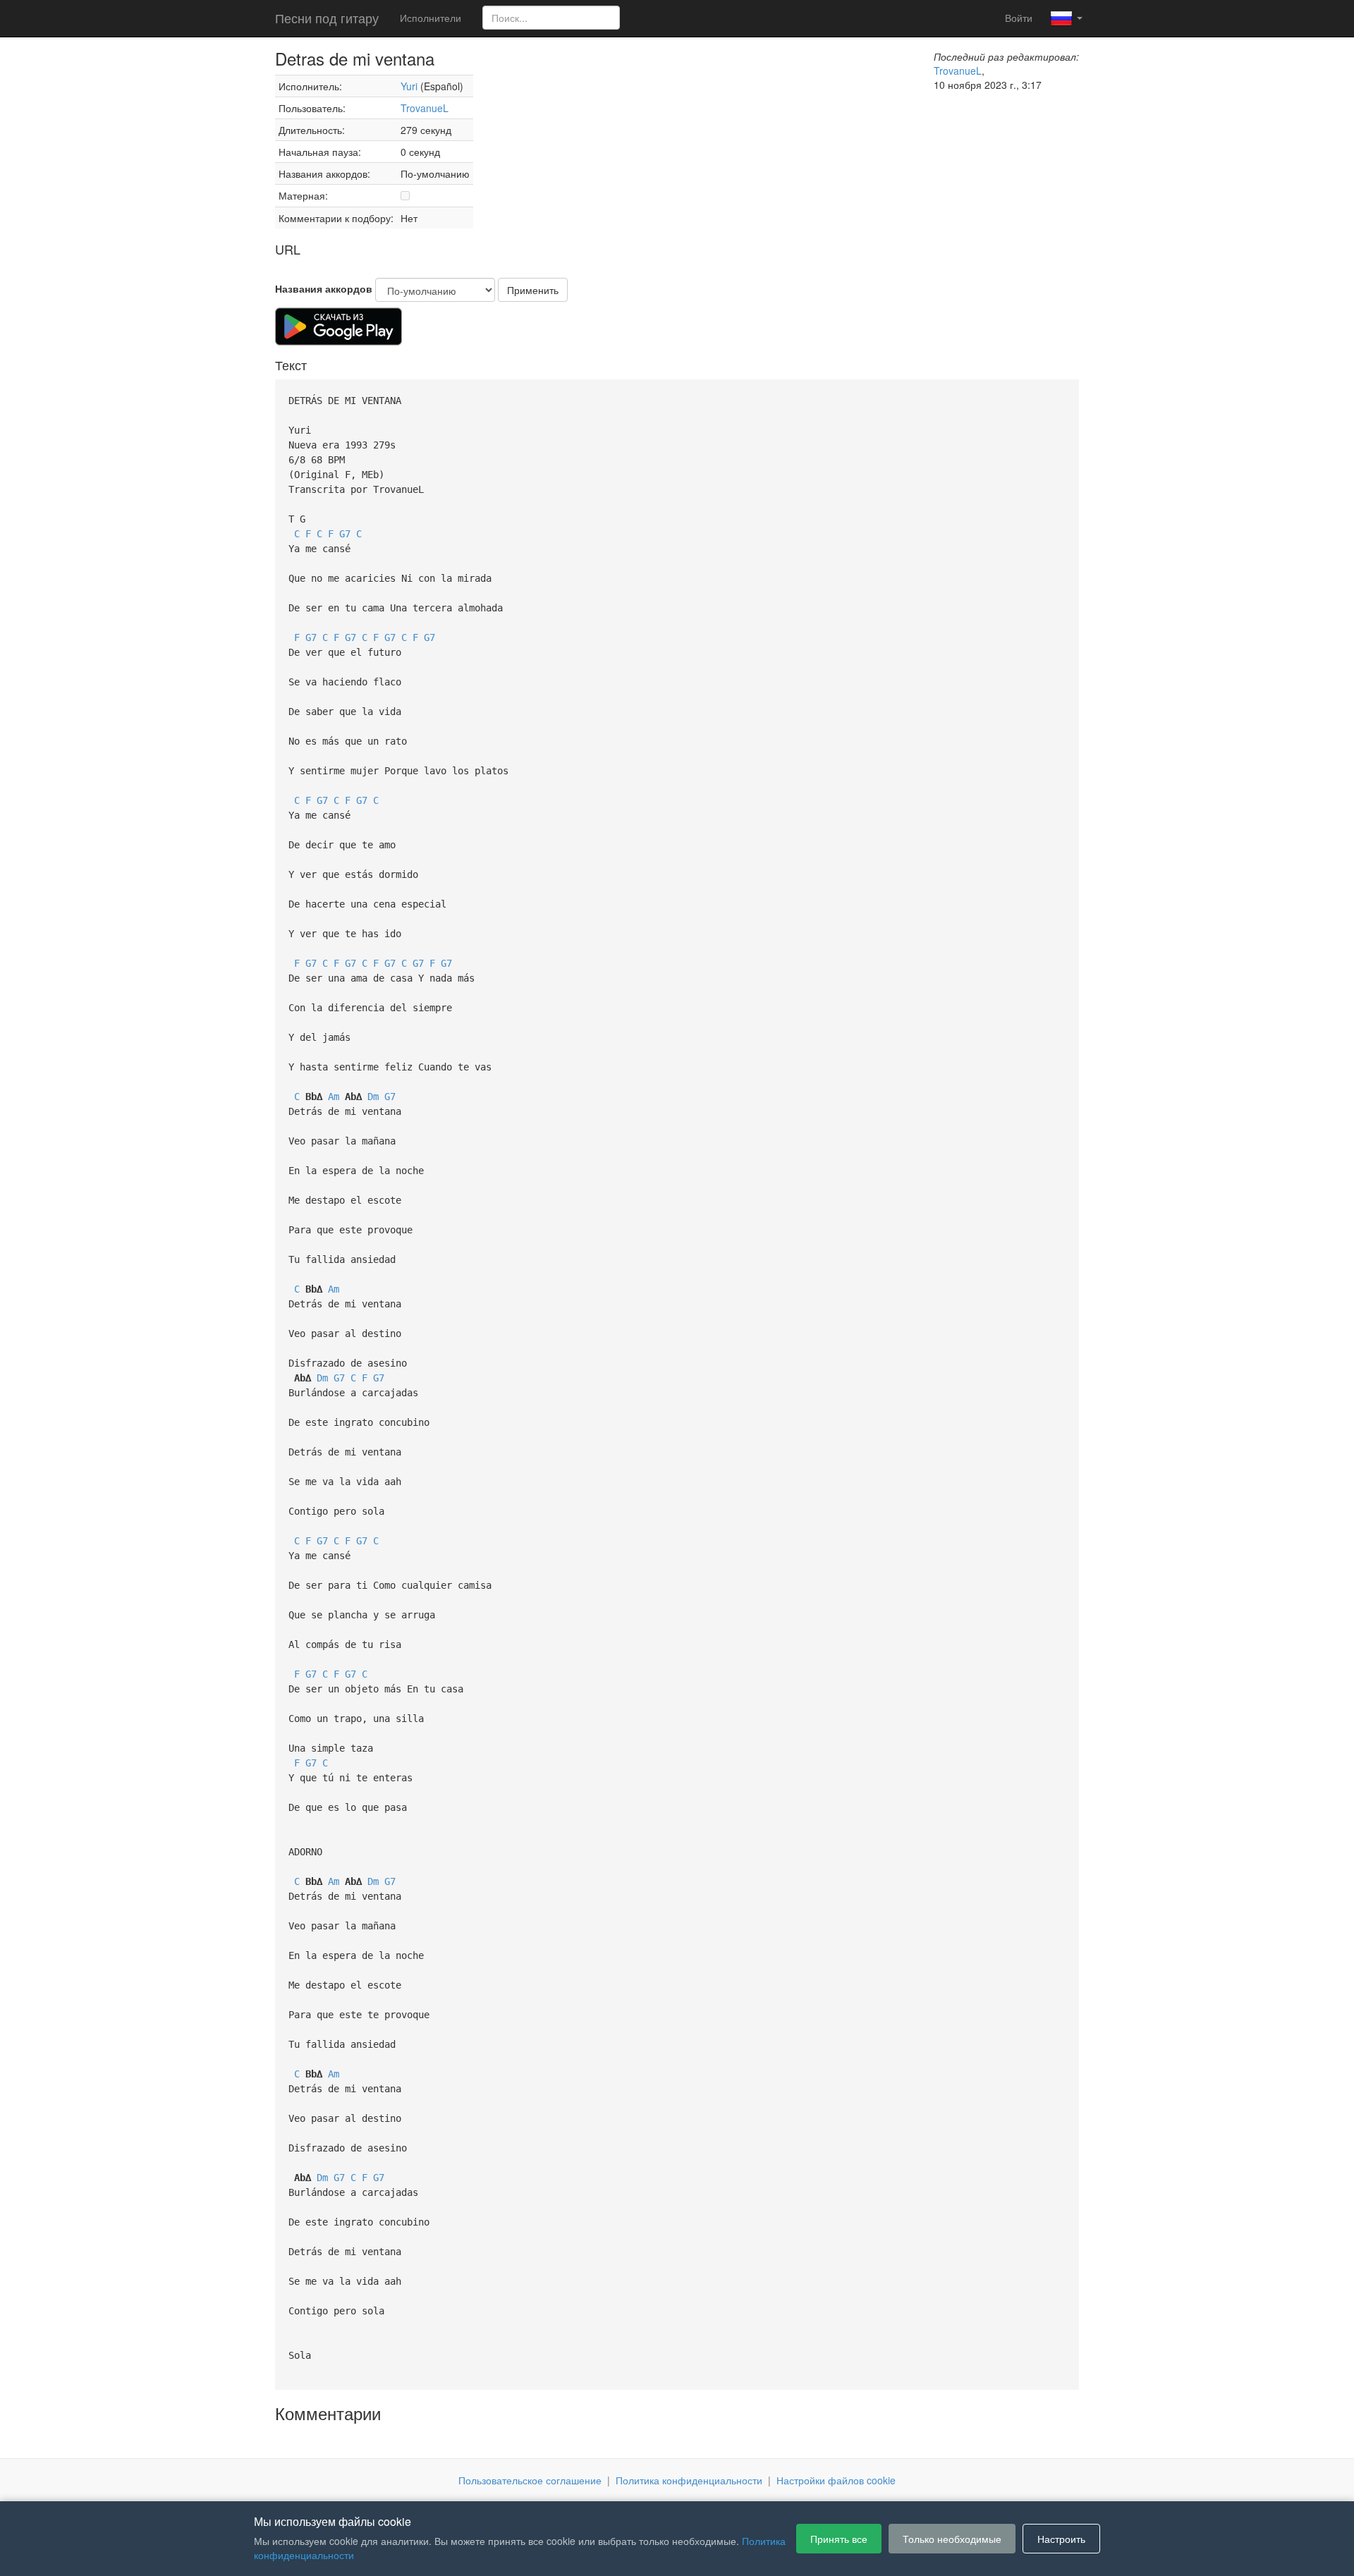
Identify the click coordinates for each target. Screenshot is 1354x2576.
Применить (533, 290)
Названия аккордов (324, 288)
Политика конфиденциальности (689, 2480)
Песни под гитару (327, 18)
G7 (345, 534)
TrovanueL (425, 108)
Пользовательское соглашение (530, 2480)
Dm (373, 1097)
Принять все (839, 2539)
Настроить (1061, 2539)
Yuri (409, 86)
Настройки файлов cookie (836, 2480)
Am (334, 1097)
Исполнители (431, 18)
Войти (1019, 18)
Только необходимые (952, 2539)
